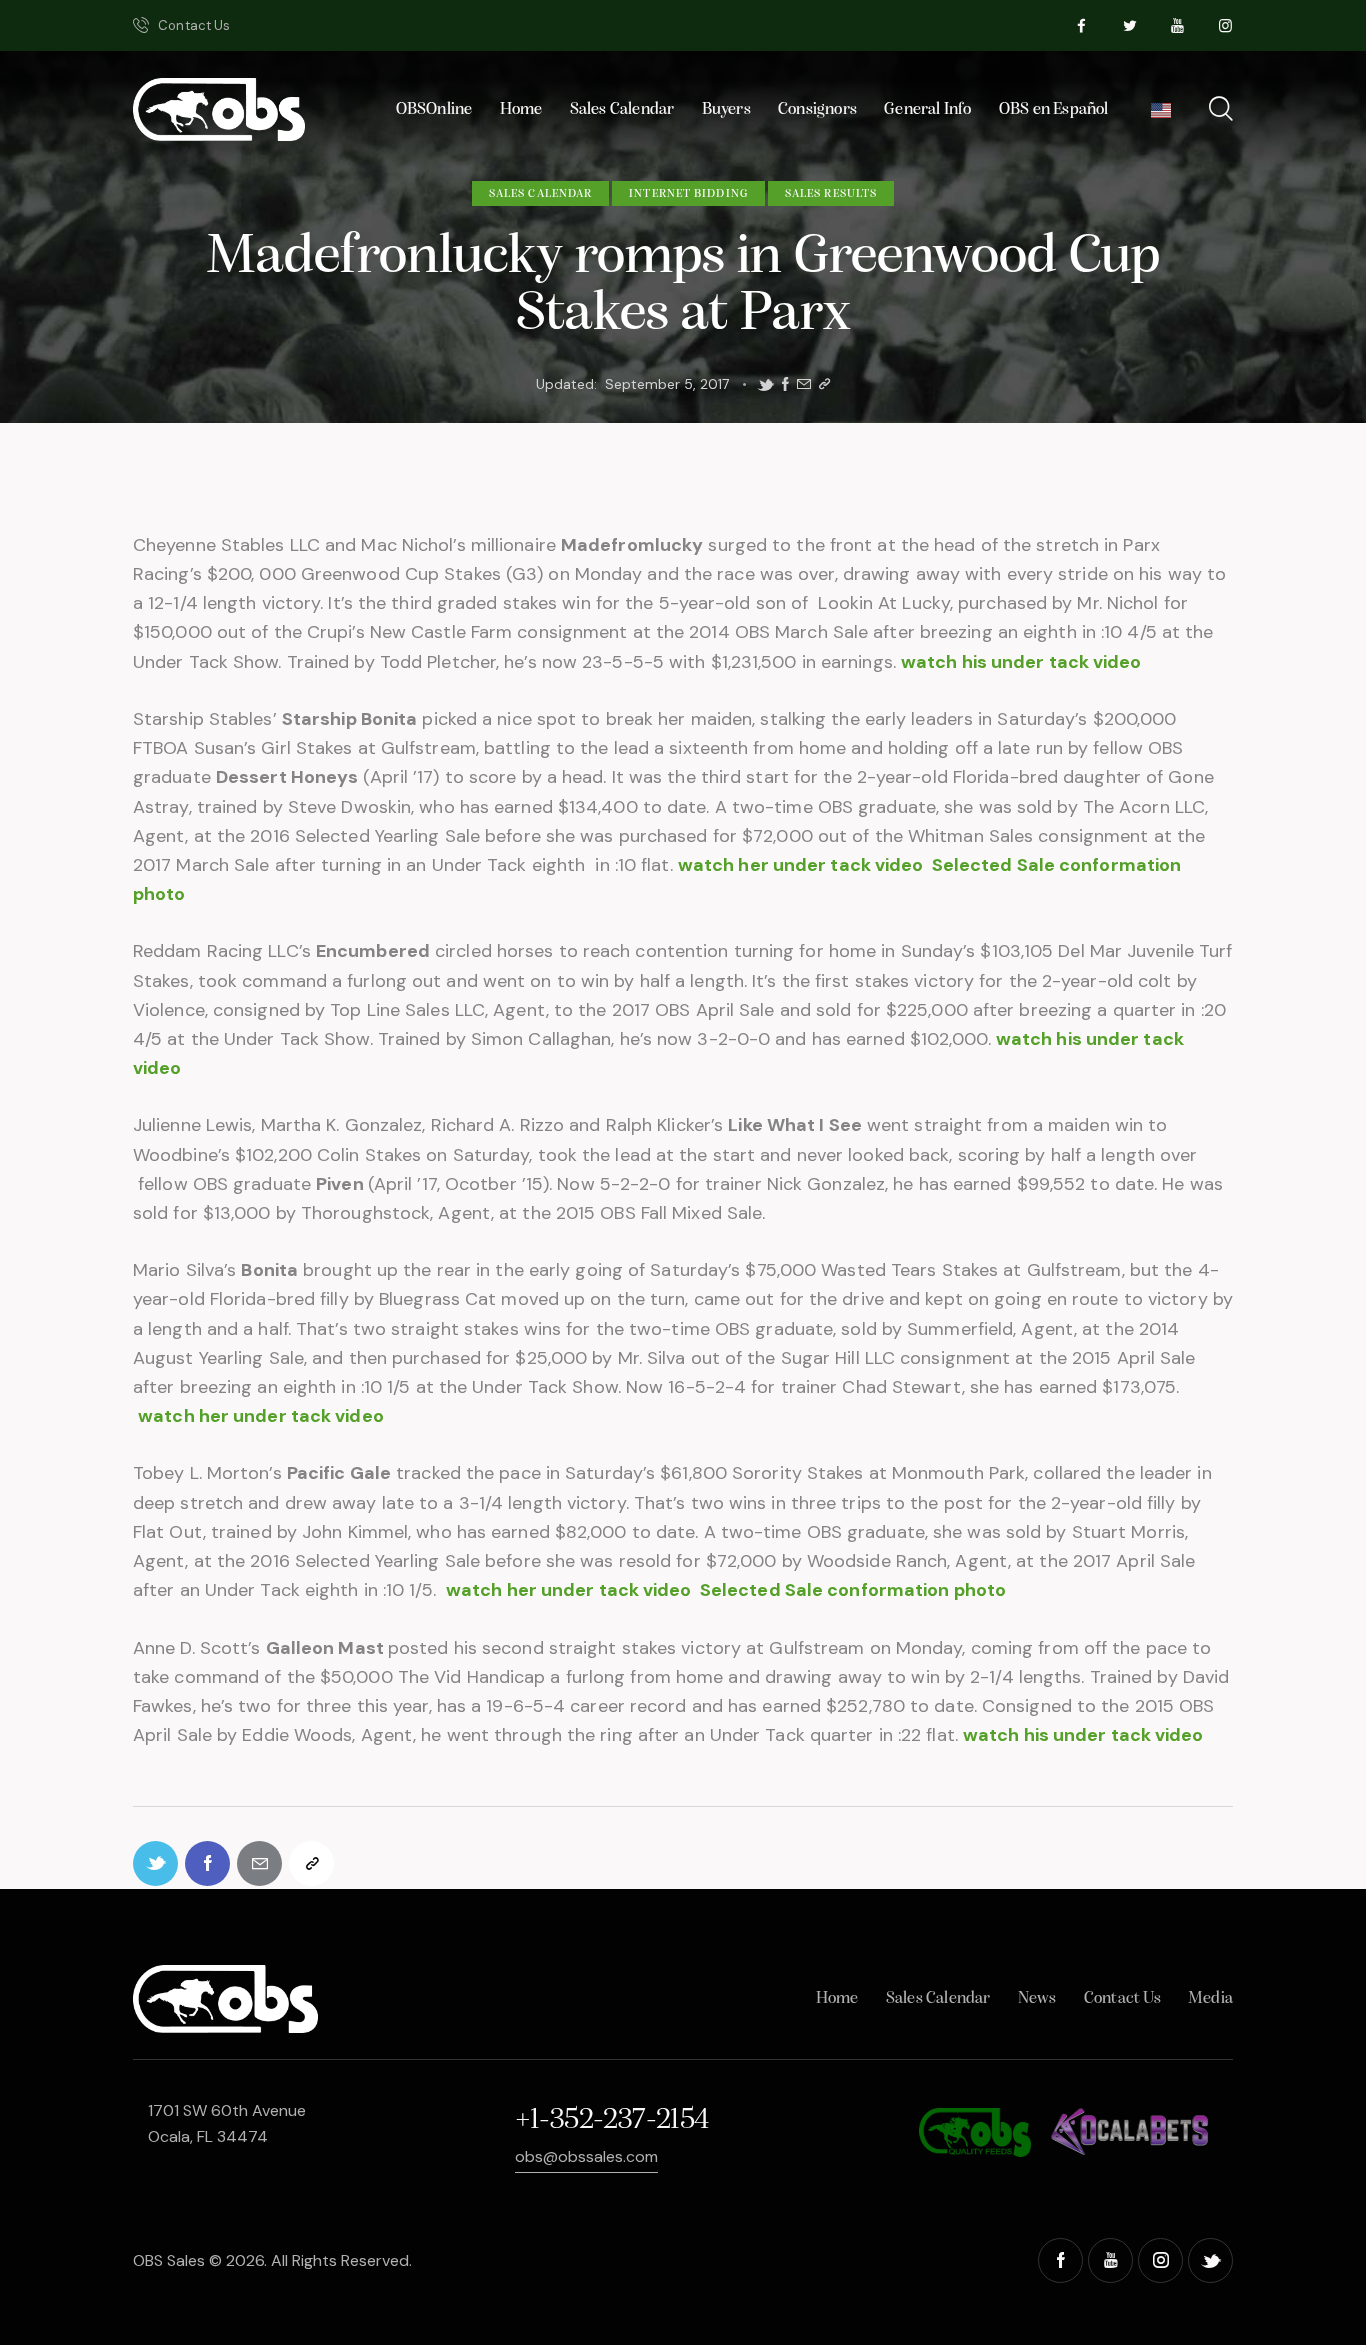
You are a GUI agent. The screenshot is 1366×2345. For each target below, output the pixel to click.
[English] (1160, 116)
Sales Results (831, 194)
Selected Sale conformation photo (853, 1590)
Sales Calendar (540, 194)
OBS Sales (169, 2260)
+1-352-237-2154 (612, 2120)
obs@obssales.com (586, 2156)
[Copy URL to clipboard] (824, 384)
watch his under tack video (1021, 662)
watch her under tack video (801, 865)
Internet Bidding (688, 194)
